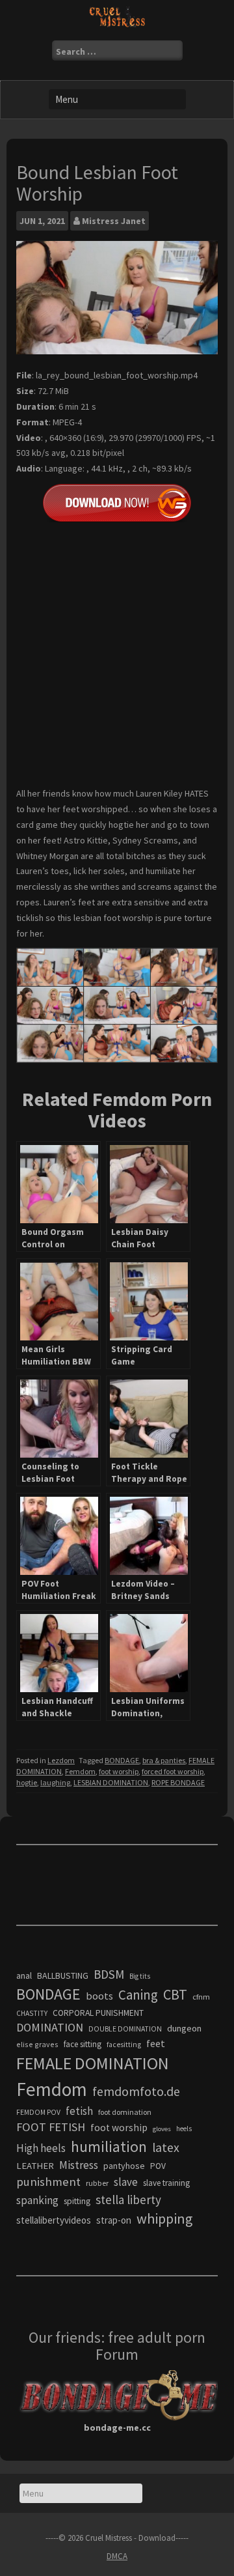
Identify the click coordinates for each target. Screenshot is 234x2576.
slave (126, 2182)
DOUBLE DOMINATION (125, 2029)
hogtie (27, 1782)
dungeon (184, 2028)
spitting (77, 2201)
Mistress (79, 2165)
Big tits (140, 1976)
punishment (48, 2182)
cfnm (201, 1997)
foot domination (125, 2112)
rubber (97, 2183)
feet (156, 2043)
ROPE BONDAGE (178, 1782)
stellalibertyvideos (54, 2220)
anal (24, 1975)
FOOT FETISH (51, 2127)
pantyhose (124, 2166)
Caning (138, 1995)
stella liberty (128, 2200)
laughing (55, 1782)
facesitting (124, 2045)
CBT (175, 1994)
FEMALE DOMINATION (93, 2063)
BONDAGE (122, 1760)
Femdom (80, 1771)
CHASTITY (32, 2013)
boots (99, 1996)
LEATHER (35, 2166)
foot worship (119, 1771)
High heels (41, 2148)
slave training (166, 2183)
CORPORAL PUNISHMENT (98, 2013)
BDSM (109, 1974)
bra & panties (164, 1760)
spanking (37, 2200)
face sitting (83, 2044)
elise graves (37, 2044)
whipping (164, 2218)
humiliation (109, 2146)
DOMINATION (50, 2027)
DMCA (117, 2556)
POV (158, 2166)
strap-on (114, 2220)
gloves (162, 2129)
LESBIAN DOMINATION (111, 1782)
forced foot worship (173, 1771)
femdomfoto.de (136, 2091)
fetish (79, 2111)
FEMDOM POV (38, 2112)
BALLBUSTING (63, 1975)
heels (184, 2129)
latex (166, 2147)
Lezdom (61, 1760)
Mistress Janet (114, 221)
